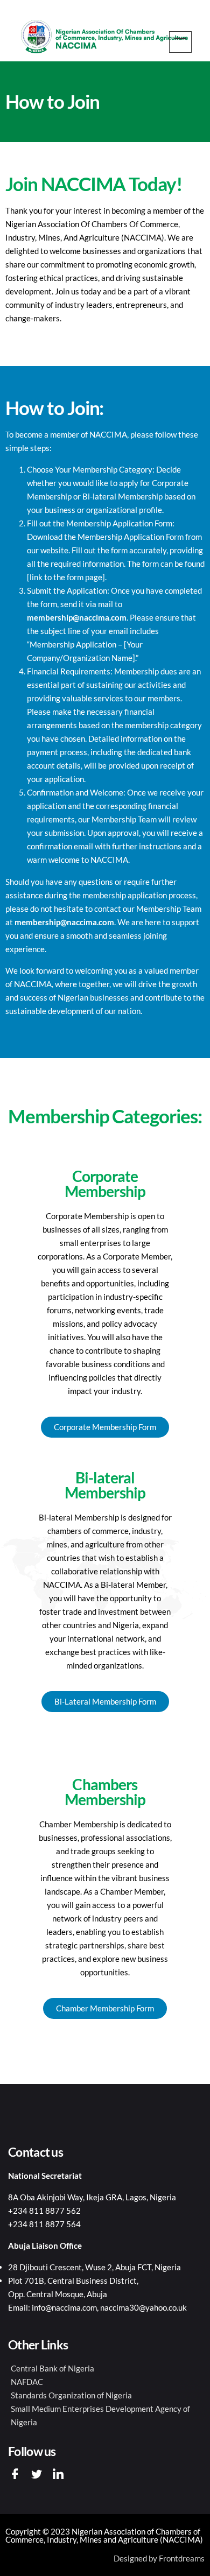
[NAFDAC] (105, 2382)
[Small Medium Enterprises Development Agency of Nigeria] (105, 2416)
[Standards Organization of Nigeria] (105, 2395)
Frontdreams (182, 2558)
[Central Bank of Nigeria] (105, 2369)
